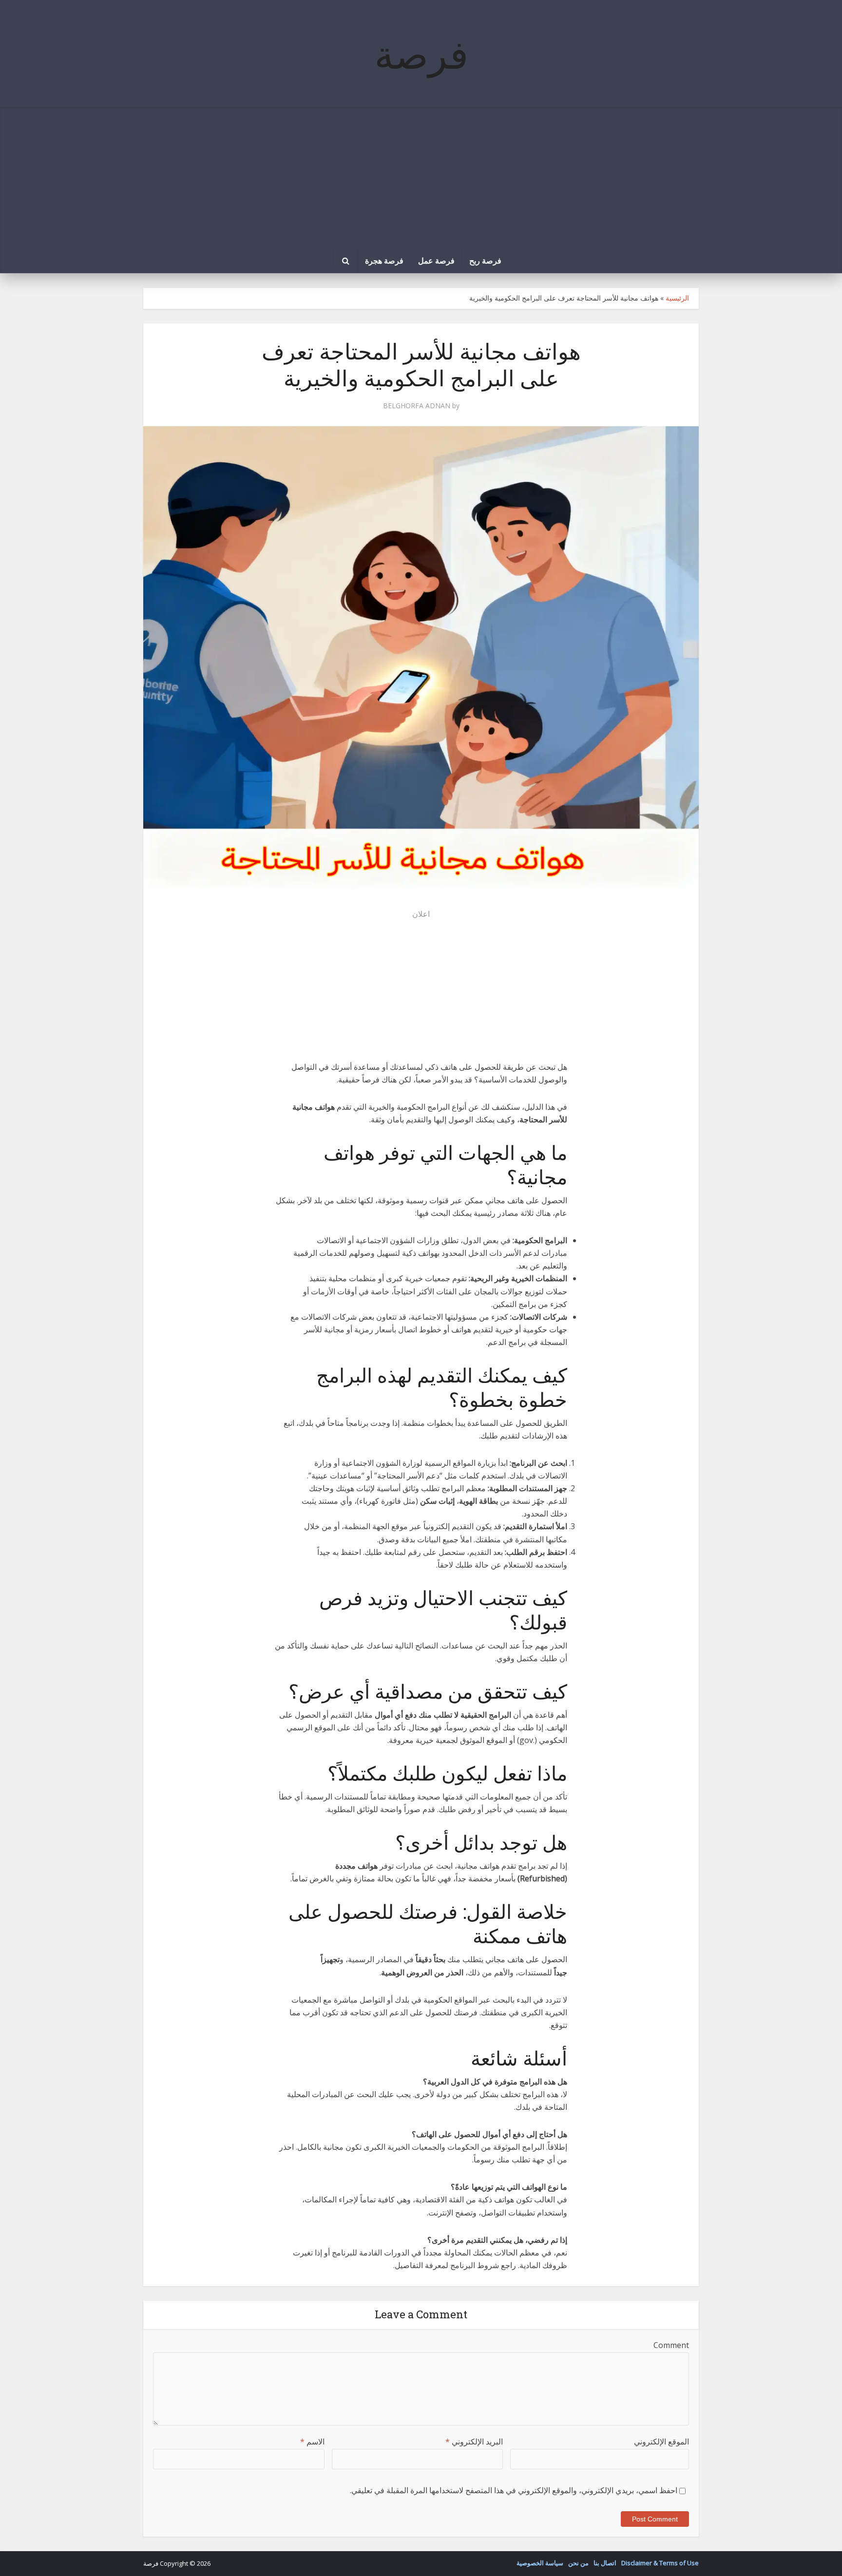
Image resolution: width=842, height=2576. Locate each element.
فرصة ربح (485, 260)
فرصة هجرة (384, 260)
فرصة (421, 54)
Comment (671, 2345)
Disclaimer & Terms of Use (660, 2563)
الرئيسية (677, 298)
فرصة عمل (436, 260)
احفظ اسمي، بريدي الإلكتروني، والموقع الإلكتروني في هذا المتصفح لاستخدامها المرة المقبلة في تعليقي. (514, 2490)
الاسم (312, 2442)
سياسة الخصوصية (540, 2563)
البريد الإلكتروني (474, 2442)
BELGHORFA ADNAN (417, 406)
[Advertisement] (421, 175)
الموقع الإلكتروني (661, 2442)
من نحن (578, 2563)
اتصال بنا (605, 2563)
